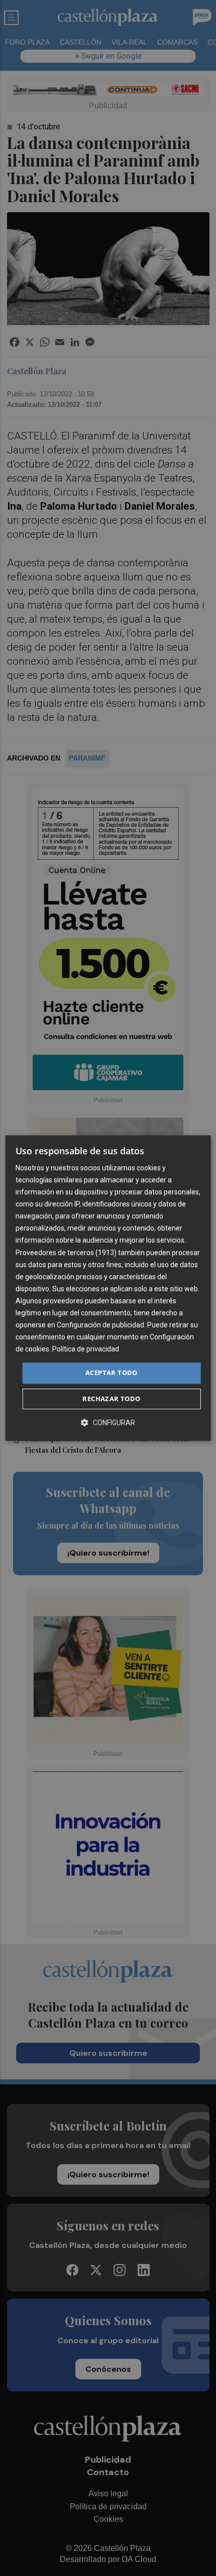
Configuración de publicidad (100, 1325)
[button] (108, 1422)
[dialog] (108, 1288)
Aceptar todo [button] (112, 1373)
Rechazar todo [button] (111, 1399)
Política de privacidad (86, 1349)
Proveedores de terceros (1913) (66, 1253)
